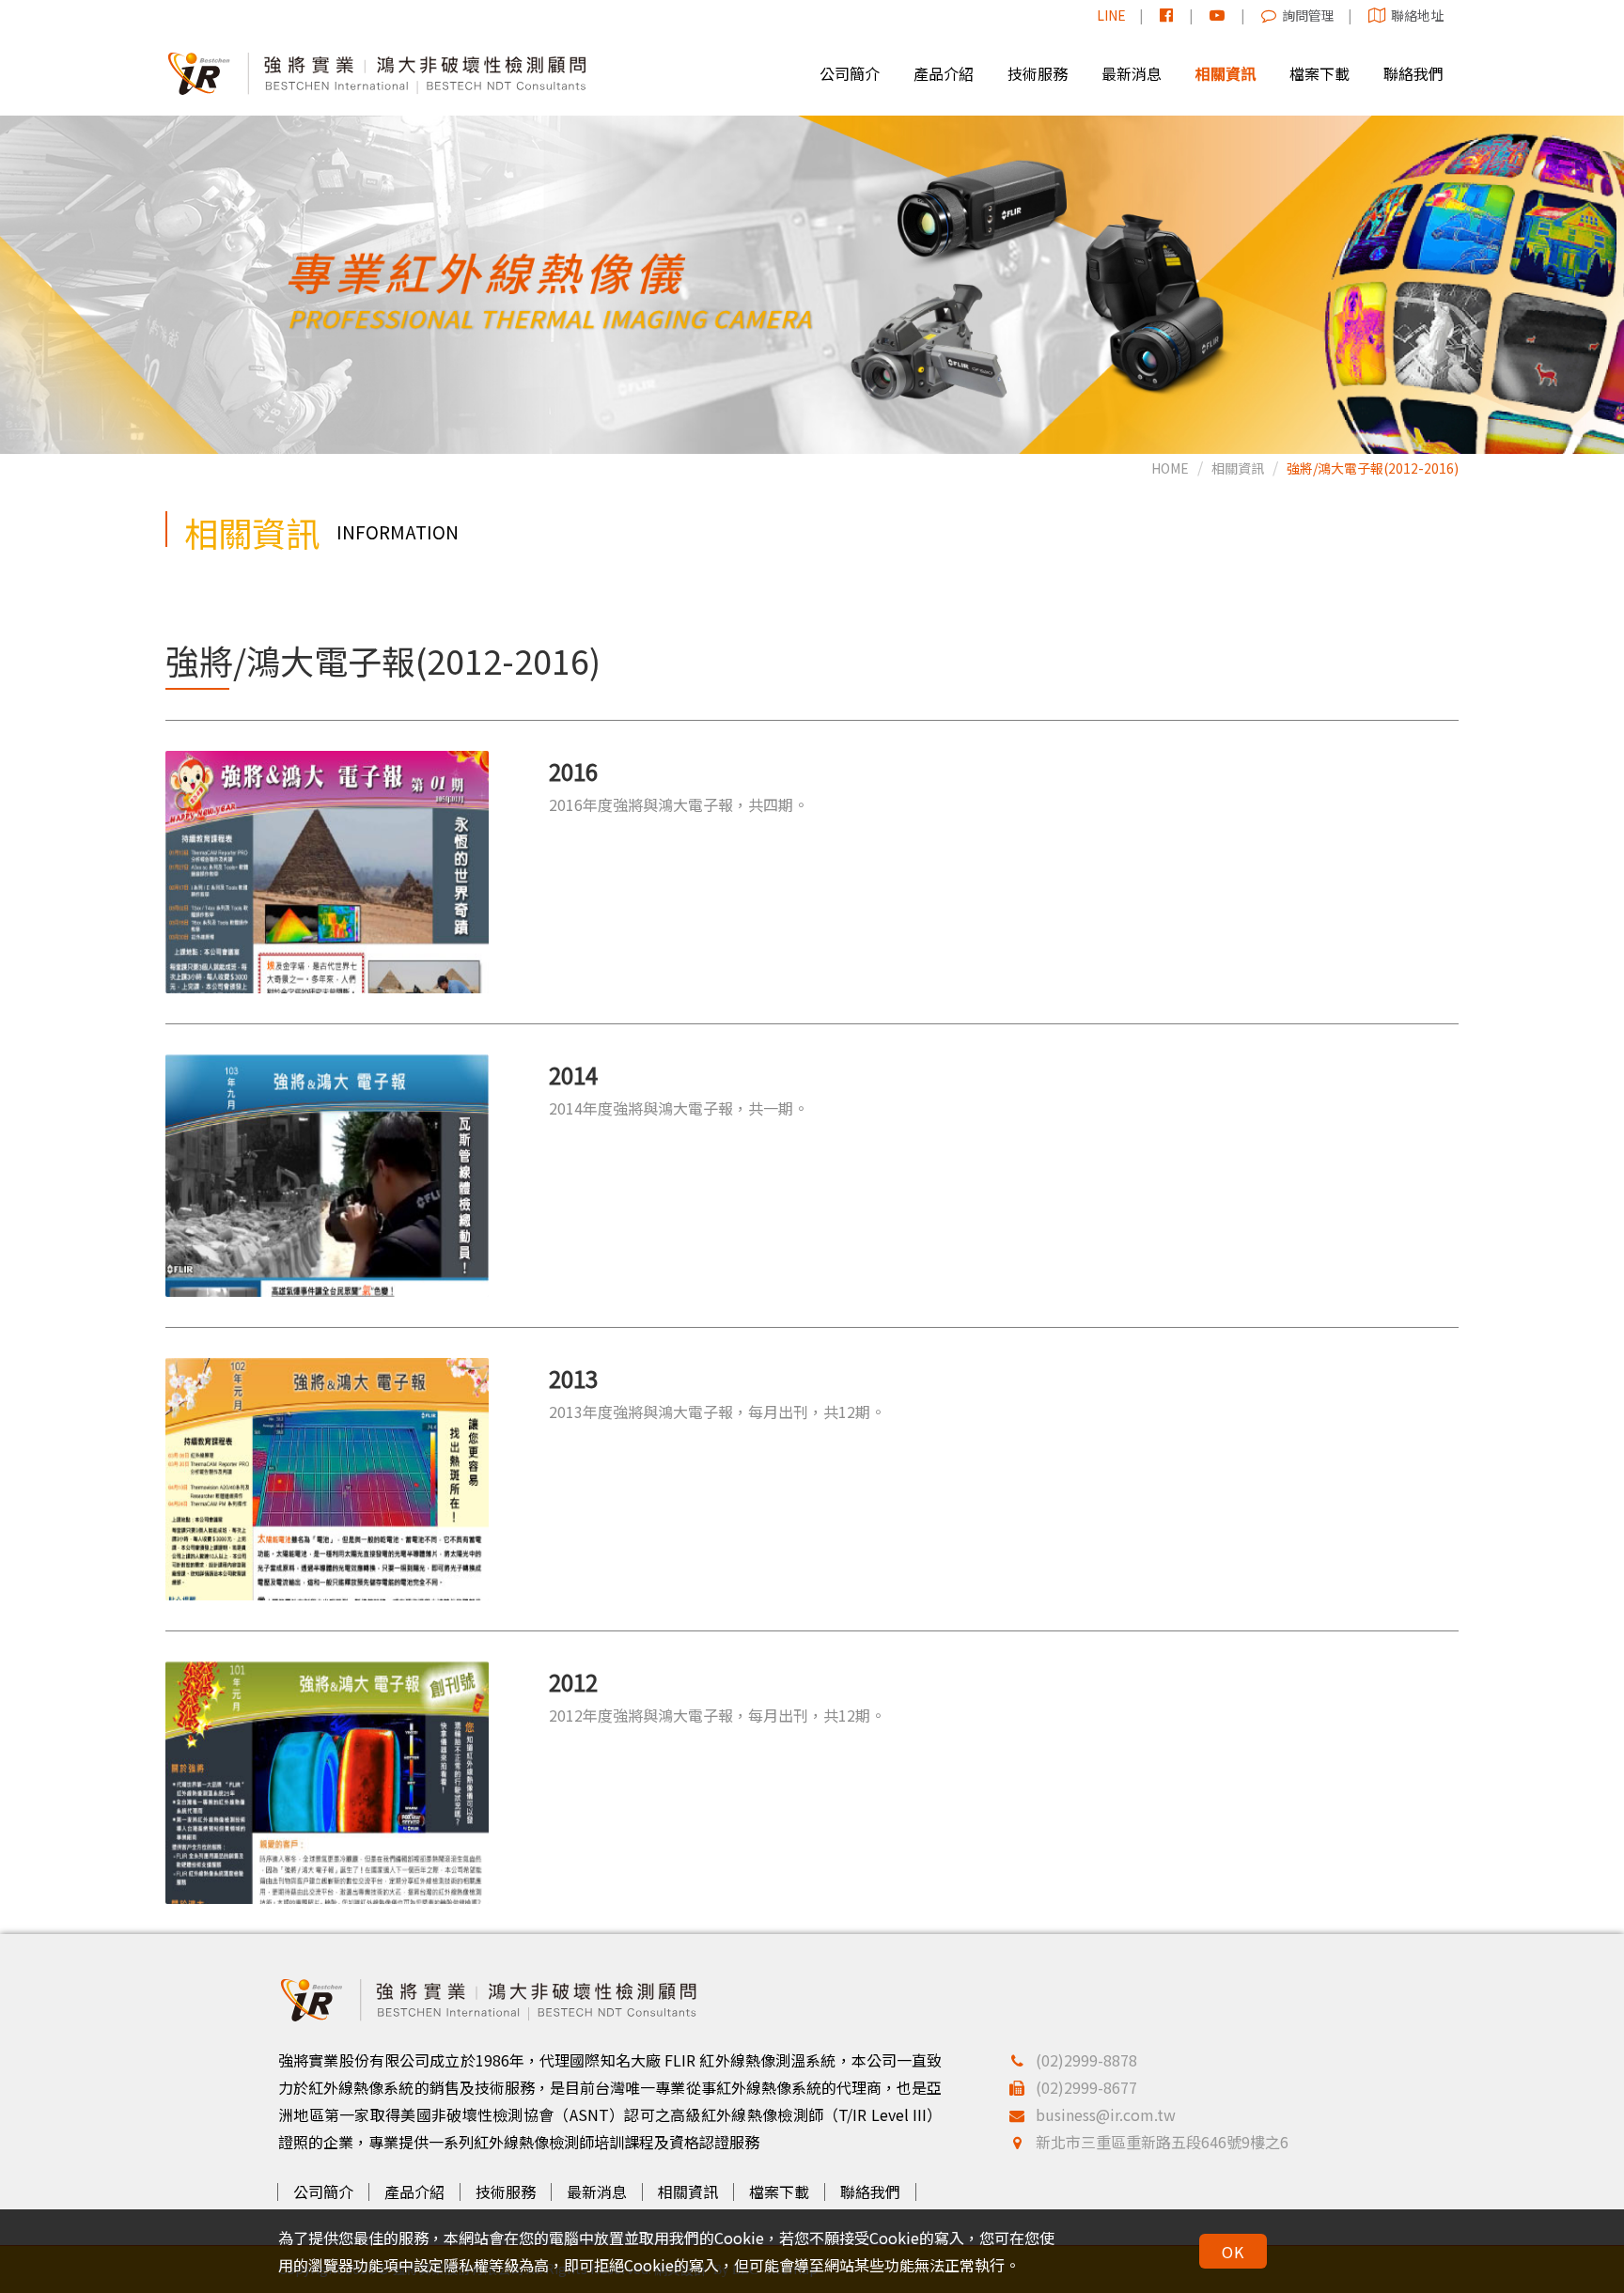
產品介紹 (414, 2192)
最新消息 (597, 2192)
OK (1233, 2252)
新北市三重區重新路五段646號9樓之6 (1162, 2142)
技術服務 (506, 2192)
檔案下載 (779, 2192)
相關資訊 (1238, 468)
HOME (1170, 468)
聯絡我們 (870, 2192)
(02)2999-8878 (1086, 2060)
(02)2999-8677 (1086, 2087)
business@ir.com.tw (1106, 2114)
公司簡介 (323, 2192)
